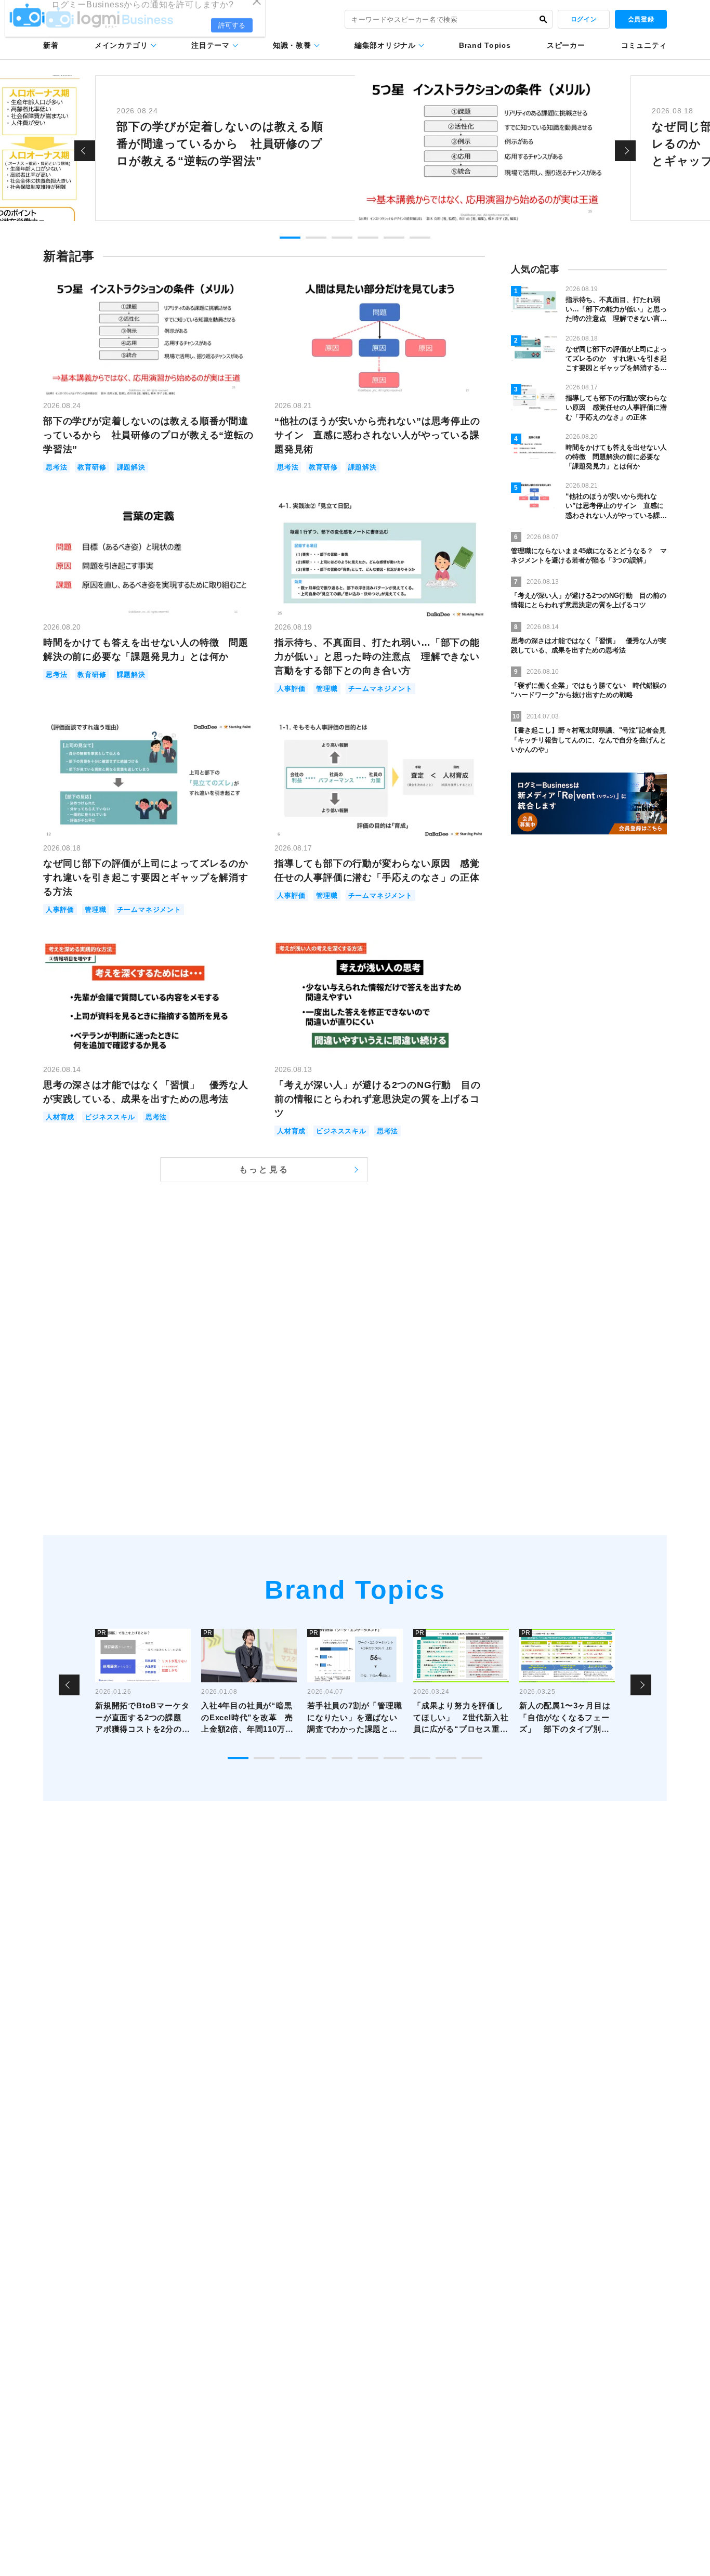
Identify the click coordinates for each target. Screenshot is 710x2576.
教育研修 (92, 467)
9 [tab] (446, 1758)
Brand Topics (485, 45)
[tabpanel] (355, 148)
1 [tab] (290, 238)
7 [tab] (394, 1758)
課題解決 (131, 467)
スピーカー (566, 45)
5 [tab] (394, 238)
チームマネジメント (380, 689)
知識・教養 (292, 45)
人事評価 (291, 689)
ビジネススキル (110, 1117)
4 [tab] (368, 238)
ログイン (584, 19)
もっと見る (264, 1169)
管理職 (327, 689)
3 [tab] (342, 238)
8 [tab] (420, 1758)
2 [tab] (316, 238)
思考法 (56, 467)
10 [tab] (472, 1758)
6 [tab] (420, 238)
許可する (232, 37)
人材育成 (60, 1117)
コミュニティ (644, 45)
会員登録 (641, 19)
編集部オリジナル (385, 45)
